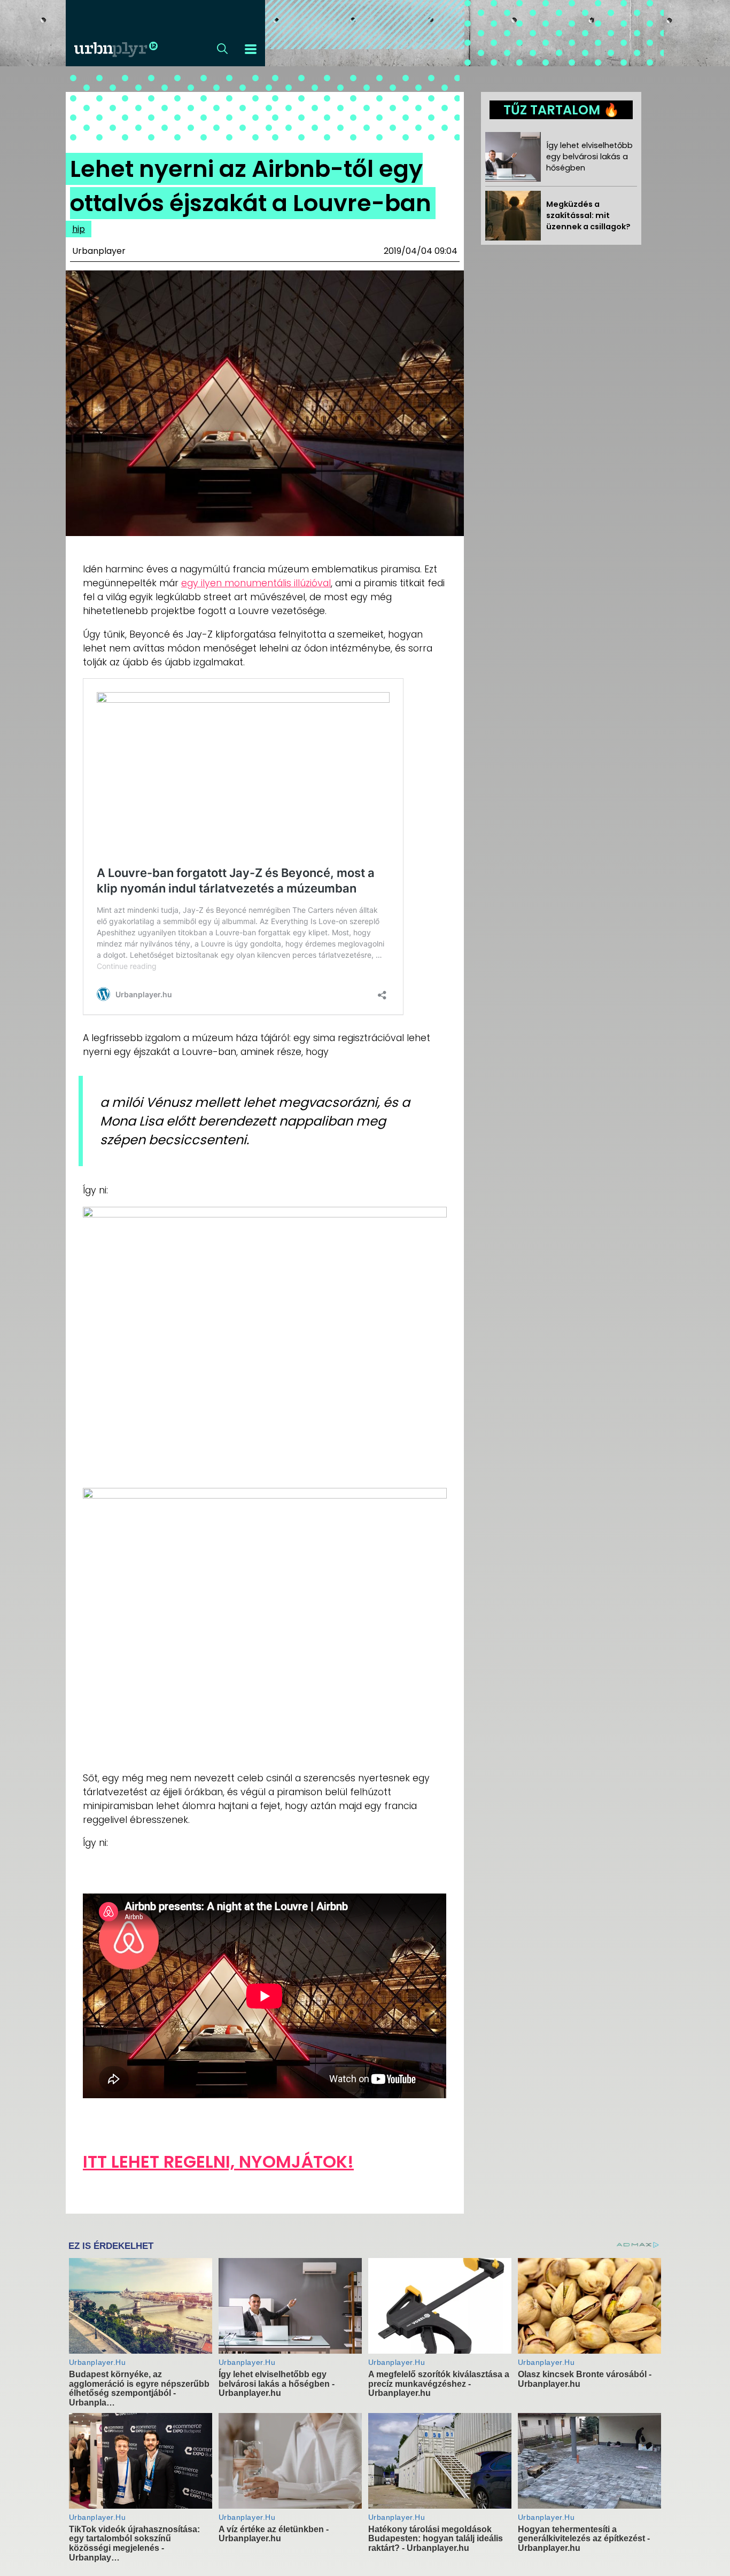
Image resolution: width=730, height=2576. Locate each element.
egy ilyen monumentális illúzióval (256, 583)
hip (79, 229)
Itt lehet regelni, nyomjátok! (218, 2162)
